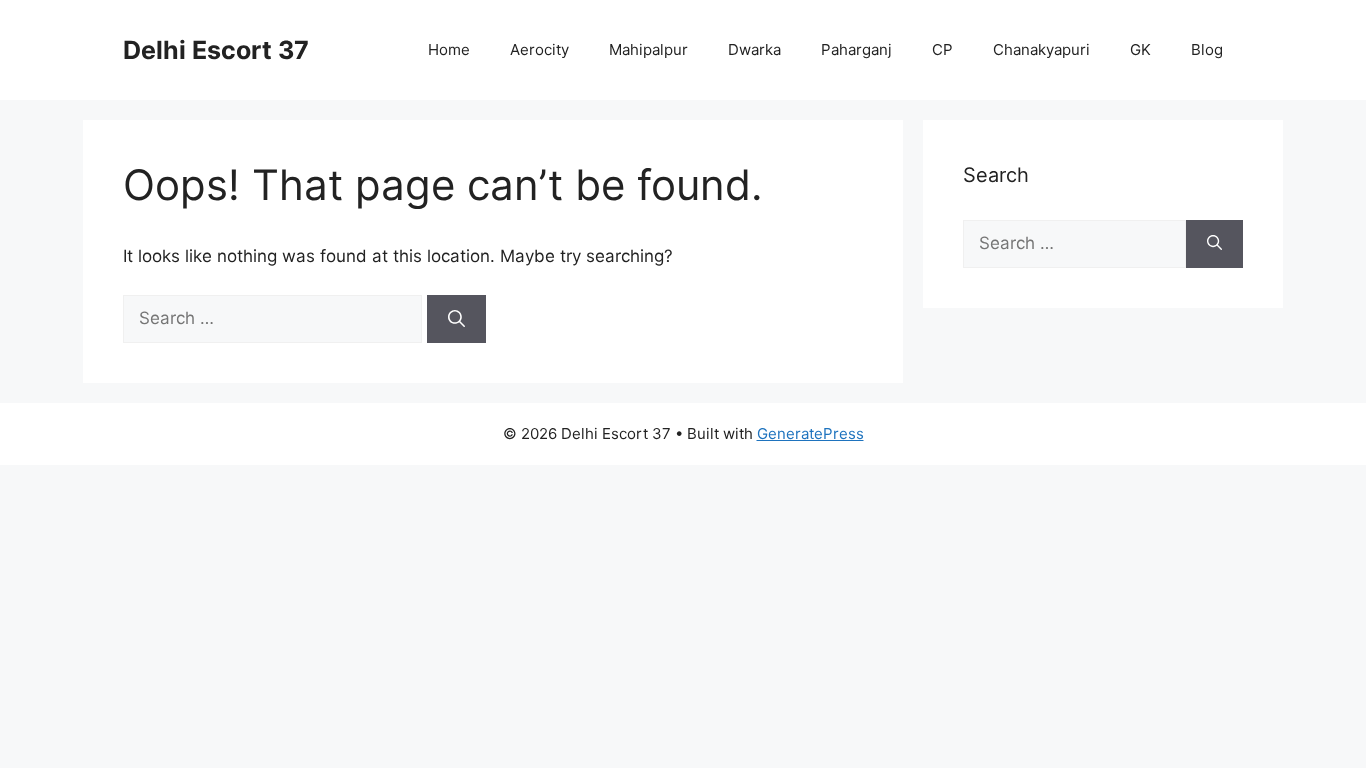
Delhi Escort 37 (216, 50)
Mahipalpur (648, 49)
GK (1140, 49)
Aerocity (539, 49)
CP (942, 49)
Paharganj (856, 49)
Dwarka (754, 49)
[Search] (456, 319)
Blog (1207, 49)
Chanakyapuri (1041, 49)
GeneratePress (810, 433)
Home (449, 49)
